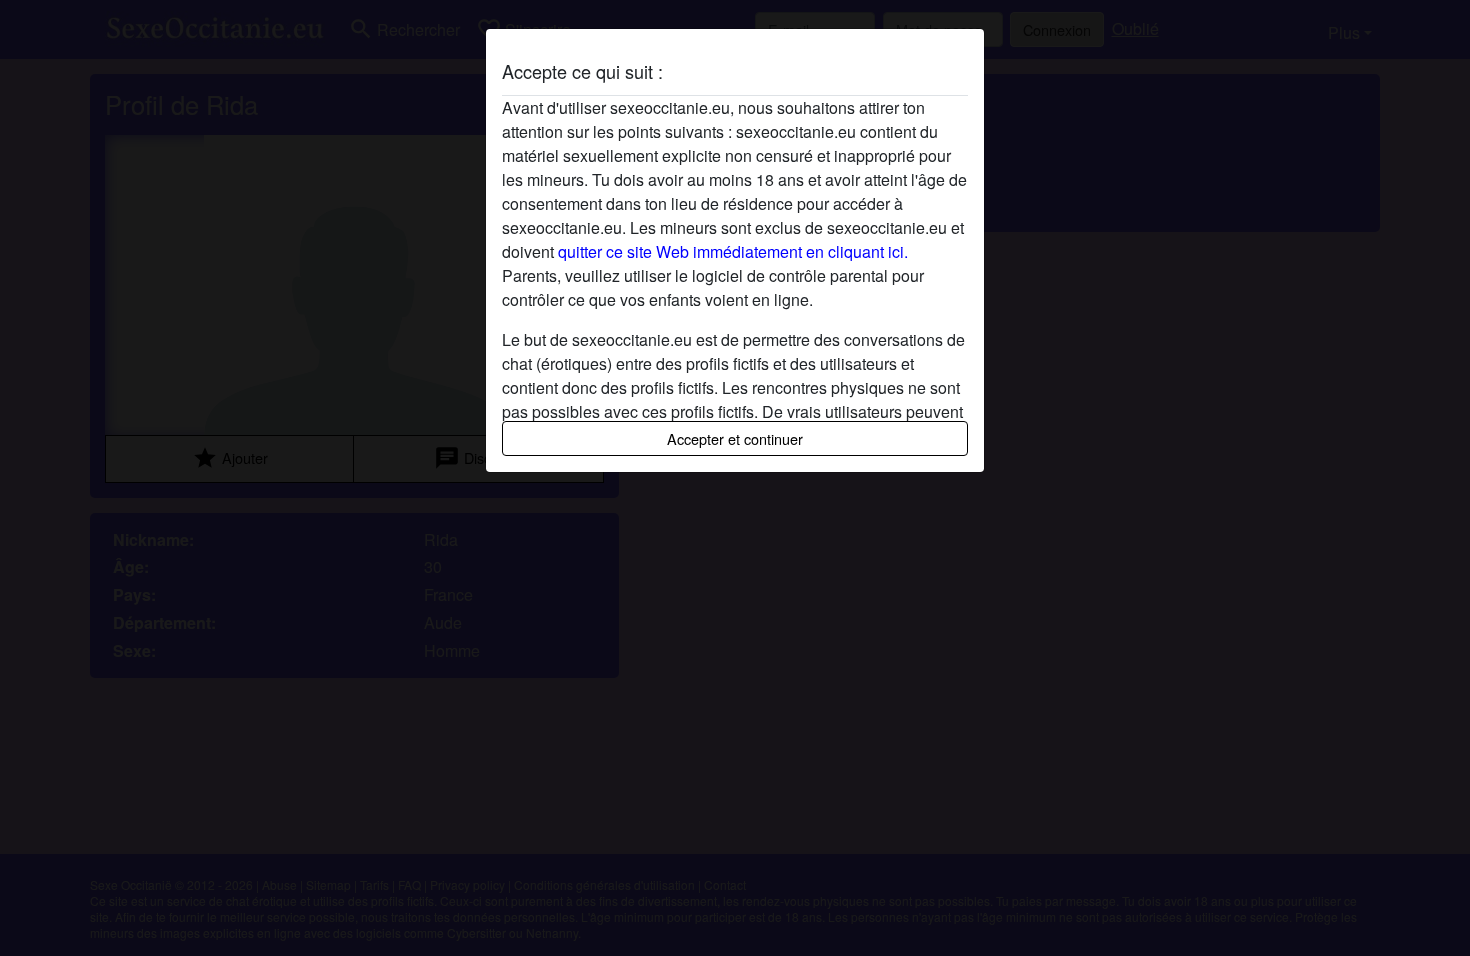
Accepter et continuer (735, 438)
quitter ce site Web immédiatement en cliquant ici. (733, 251)
